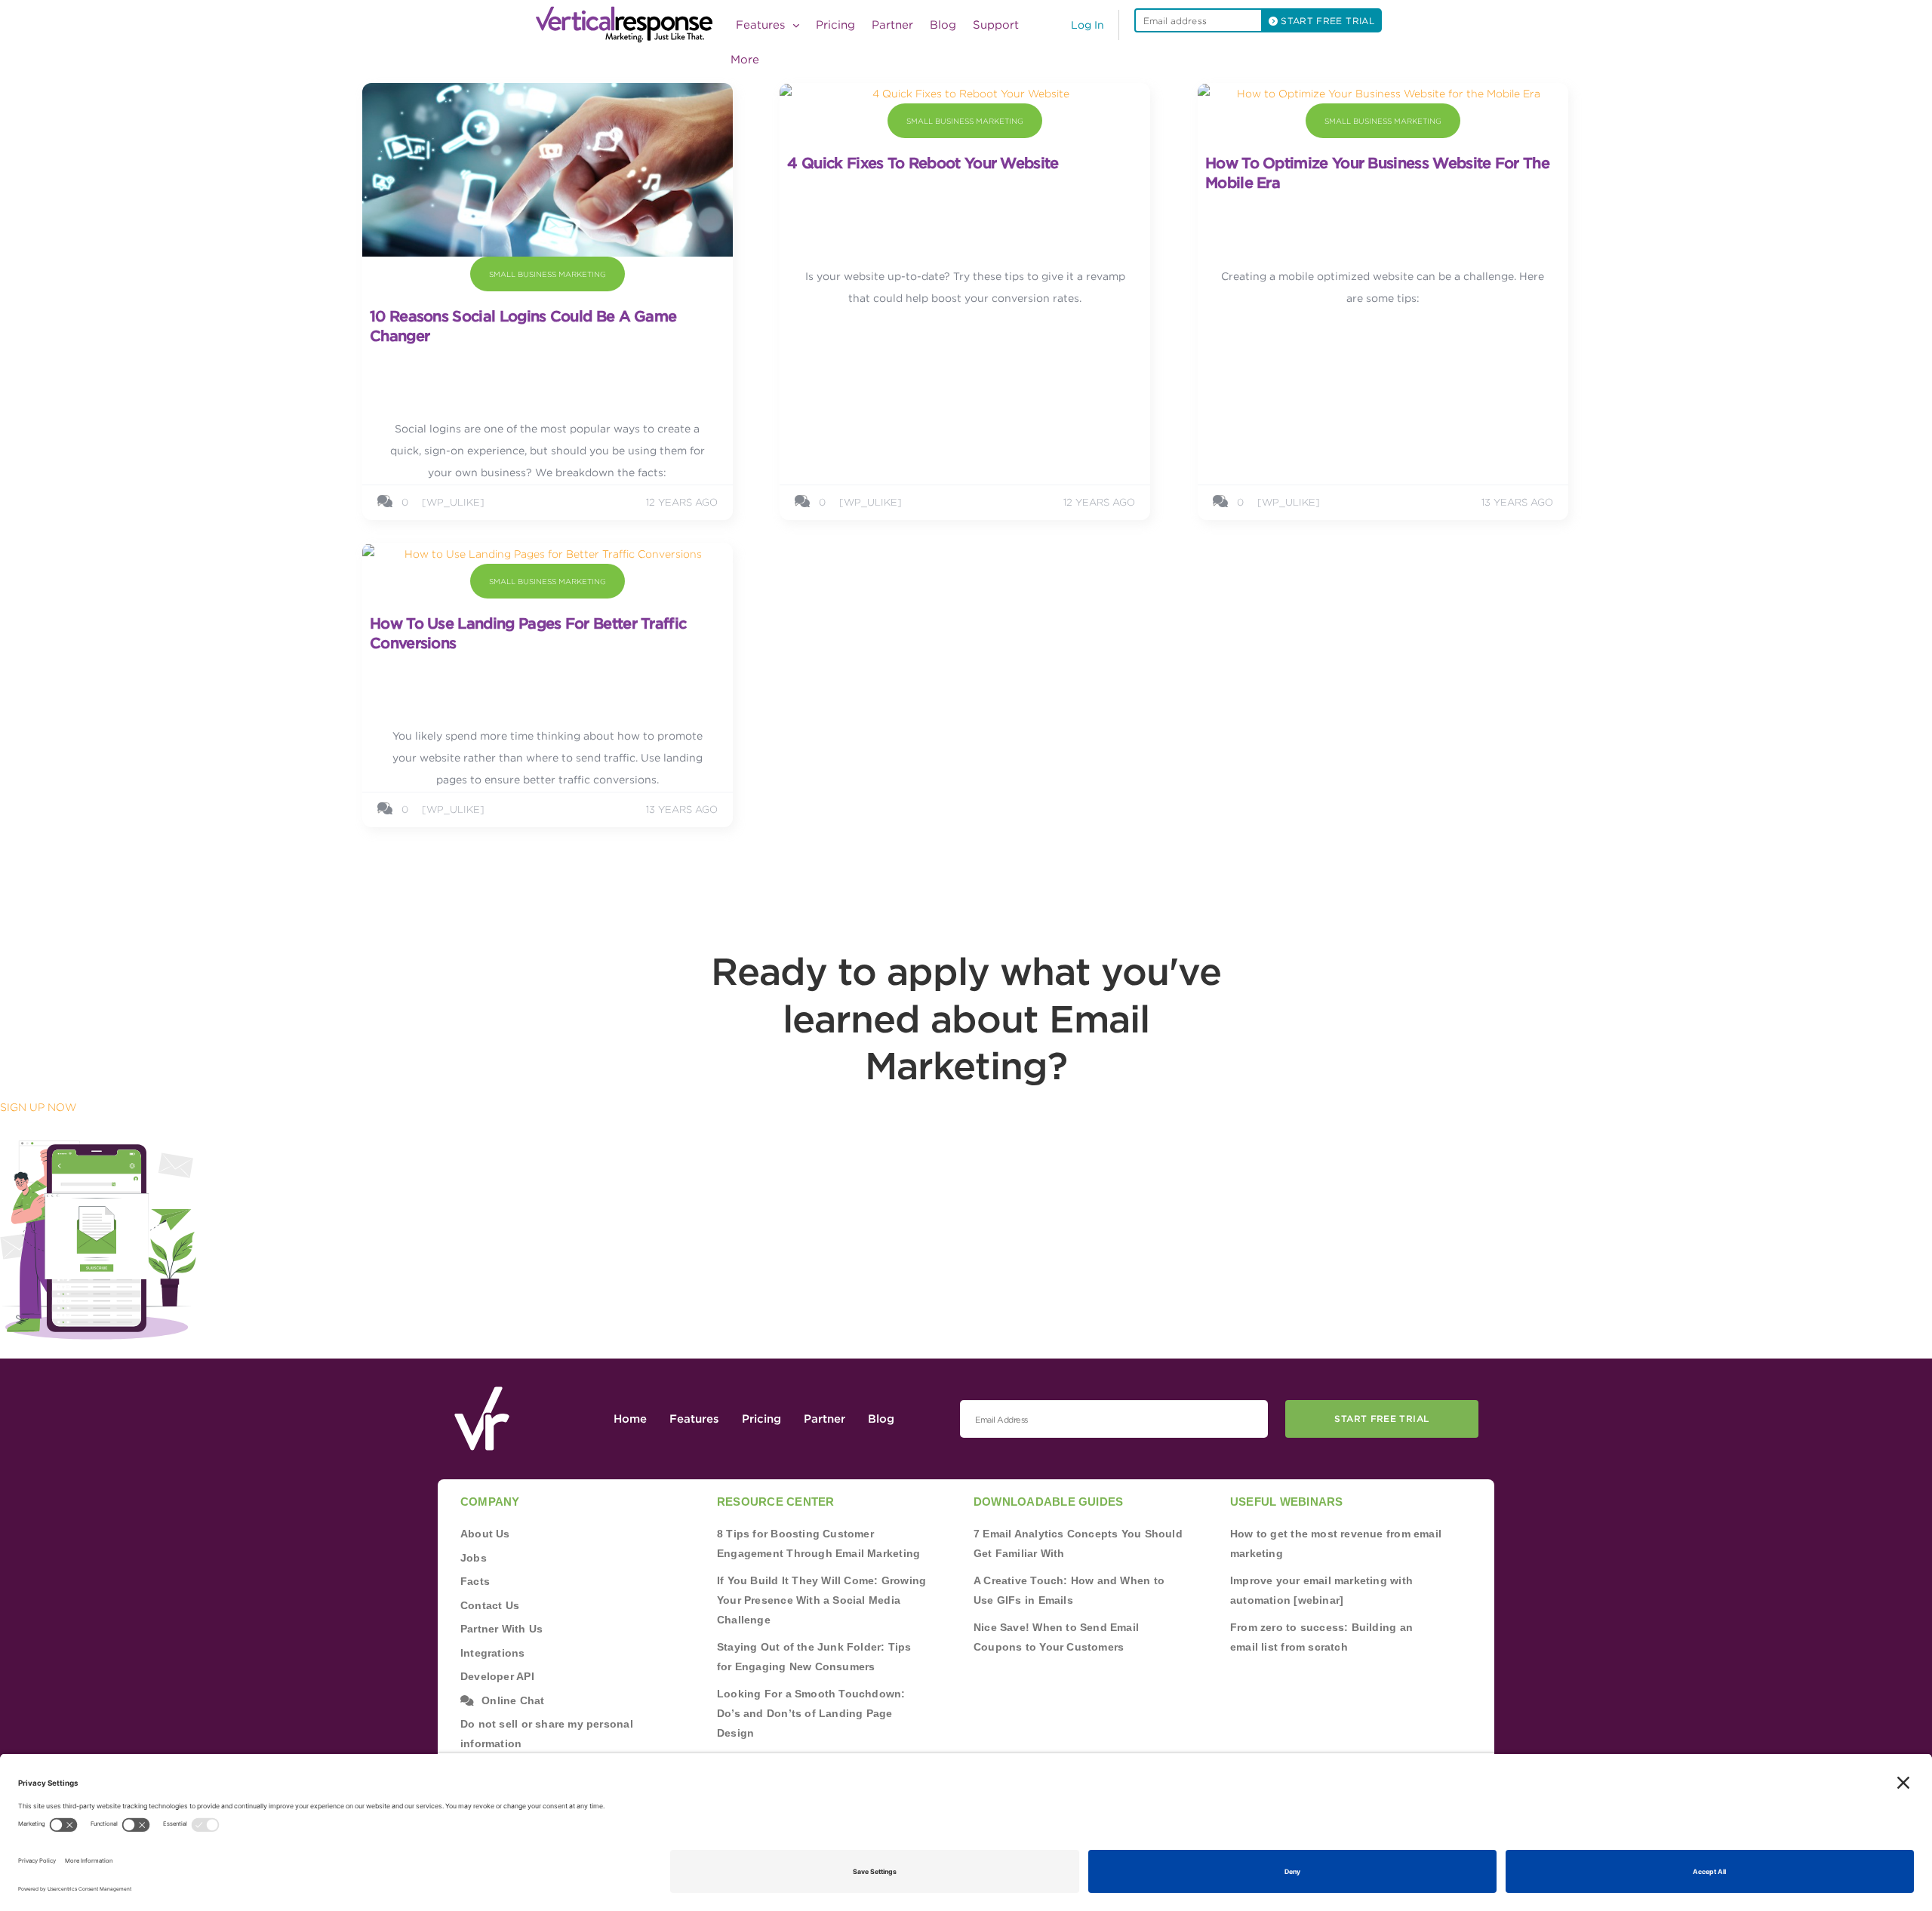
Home (630, 1419)
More (745, 60)
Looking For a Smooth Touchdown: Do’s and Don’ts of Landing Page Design (811, 1713)
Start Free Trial (1381, 1419)
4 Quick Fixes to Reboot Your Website (923, 163)
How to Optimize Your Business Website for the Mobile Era (1377, 173)
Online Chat (513, 1700)
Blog (943, 25)
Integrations (493, 1653)
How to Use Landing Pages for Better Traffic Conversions (528, 633)
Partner (892, 25)
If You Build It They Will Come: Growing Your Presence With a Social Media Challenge (821, 1600)
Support (996, 25)
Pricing (835, 25)
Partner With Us (501, 1629)
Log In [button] (1088, 25)
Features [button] (762, 25)
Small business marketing (548, 274)
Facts (475, 1581)
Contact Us (490, 1605)
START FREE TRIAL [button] (1326, 21)
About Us (485, 1534)
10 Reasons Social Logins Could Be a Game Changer (523, 326)
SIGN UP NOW (38, 1107)
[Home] (629, 25)
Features (694, 1419)
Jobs (474, 1558)
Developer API (497, 1676)
